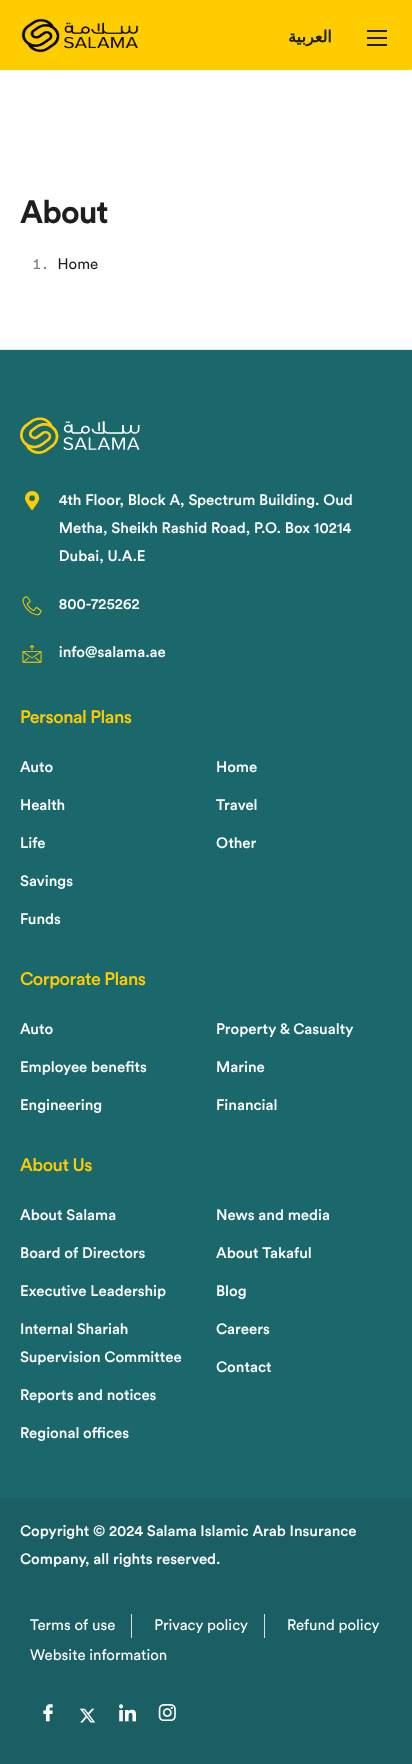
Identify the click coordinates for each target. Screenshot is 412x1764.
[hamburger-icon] (377, 38)
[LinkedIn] (128, 1716)
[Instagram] (167, 1716)
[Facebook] (48, 1716)
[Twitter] (88, 1716)
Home (78, 264)
